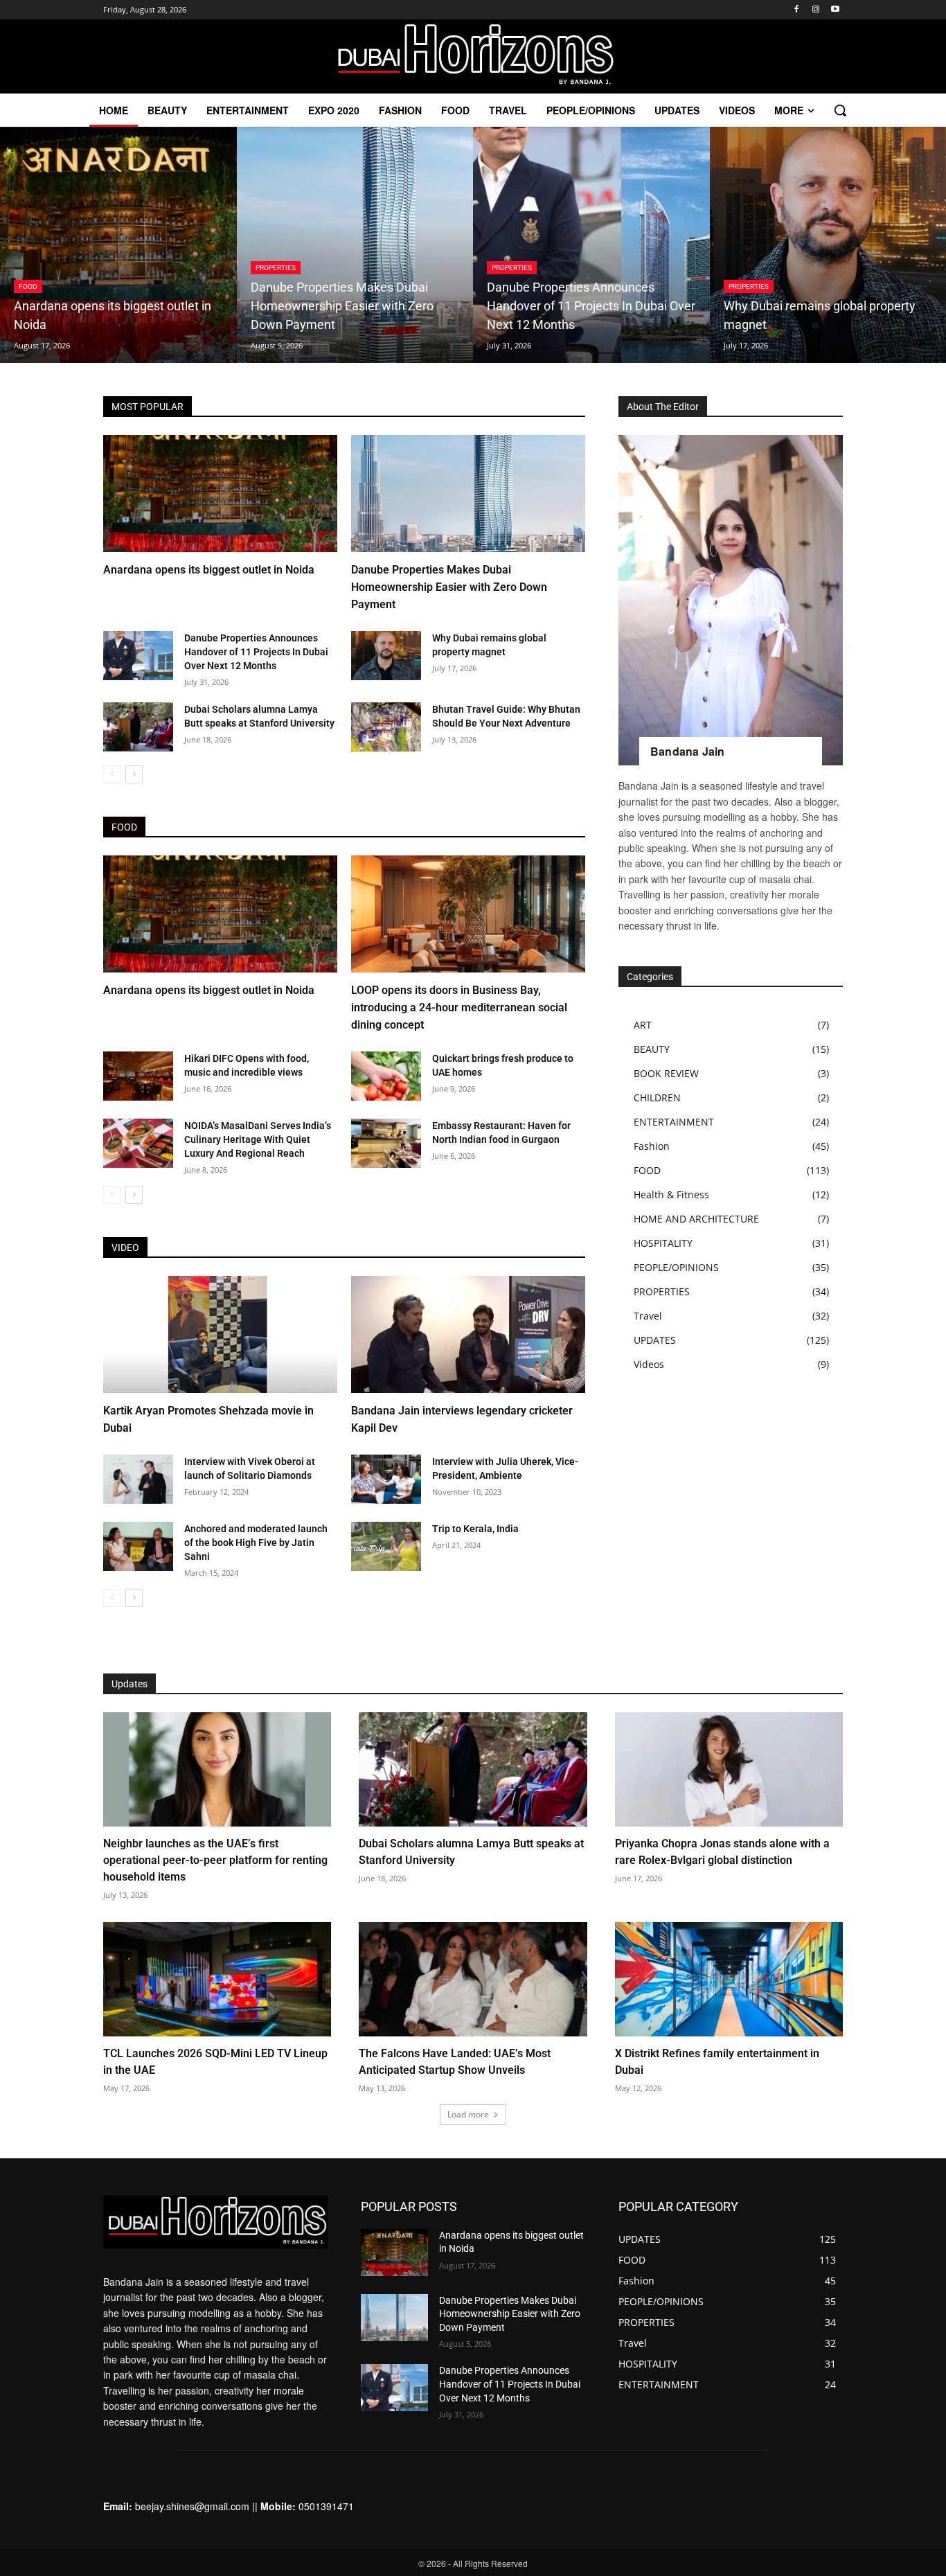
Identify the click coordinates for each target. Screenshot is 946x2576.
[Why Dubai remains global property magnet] (386, 656)
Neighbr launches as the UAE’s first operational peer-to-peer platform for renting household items (215, 1860)
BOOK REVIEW (666, 1073)
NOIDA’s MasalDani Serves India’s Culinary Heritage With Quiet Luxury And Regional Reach (258, 1139)
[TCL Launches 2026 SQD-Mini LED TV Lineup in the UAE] (217, 1979)
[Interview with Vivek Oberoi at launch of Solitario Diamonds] (138, 1479)
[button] (840, 110)
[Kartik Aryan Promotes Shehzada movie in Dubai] (220, 1334)
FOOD (28, 286)
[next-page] (134, 774)
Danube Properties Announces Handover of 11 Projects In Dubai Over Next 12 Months (256, 652)
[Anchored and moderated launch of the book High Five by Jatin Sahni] (138, 1546)
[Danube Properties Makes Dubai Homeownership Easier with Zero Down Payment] (355, 245)
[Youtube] (835, 10)
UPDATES (655, 1340)
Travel (648, 1316)
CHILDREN (657, 1098)
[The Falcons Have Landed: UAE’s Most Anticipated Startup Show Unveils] (473, 1979)
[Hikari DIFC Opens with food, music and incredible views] (138, 1076)
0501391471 (326, 2506)
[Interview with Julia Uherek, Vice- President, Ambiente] (386, 1479)
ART (643, 1025)
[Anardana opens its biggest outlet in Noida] (118, 245)
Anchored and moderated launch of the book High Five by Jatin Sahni (256, 1543)
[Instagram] (815, 10)
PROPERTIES (276, 268)
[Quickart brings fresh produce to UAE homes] (386, 1076)
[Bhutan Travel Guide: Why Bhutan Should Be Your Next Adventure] (386, 727)
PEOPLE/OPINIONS (676, 1267)
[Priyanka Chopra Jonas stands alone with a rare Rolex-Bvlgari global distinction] (729, 1769)
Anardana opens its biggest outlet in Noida (209, 570)
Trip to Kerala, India (475, 1529)
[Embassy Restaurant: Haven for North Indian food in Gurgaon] (386, 1143)
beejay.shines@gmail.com (192, 2506)
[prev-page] (112, 774)
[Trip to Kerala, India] (386, 1546)
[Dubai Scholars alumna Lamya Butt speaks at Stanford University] (138, 727)
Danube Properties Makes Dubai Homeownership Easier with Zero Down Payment (449, 587)
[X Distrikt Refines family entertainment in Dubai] (729, 1979)
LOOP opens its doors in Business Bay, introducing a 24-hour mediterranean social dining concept (459, 1007)
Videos (649, 1364)
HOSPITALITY (663, 1243)
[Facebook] (797, 10)
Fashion (652, 1146)
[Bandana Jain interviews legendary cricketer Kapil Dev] (468, 1334)
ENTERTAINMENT (674, 1122)
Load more (468, 2114)
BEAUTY (652, 1049)
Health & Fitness (671, 1194)
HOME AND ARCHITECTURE (696, 1219)
